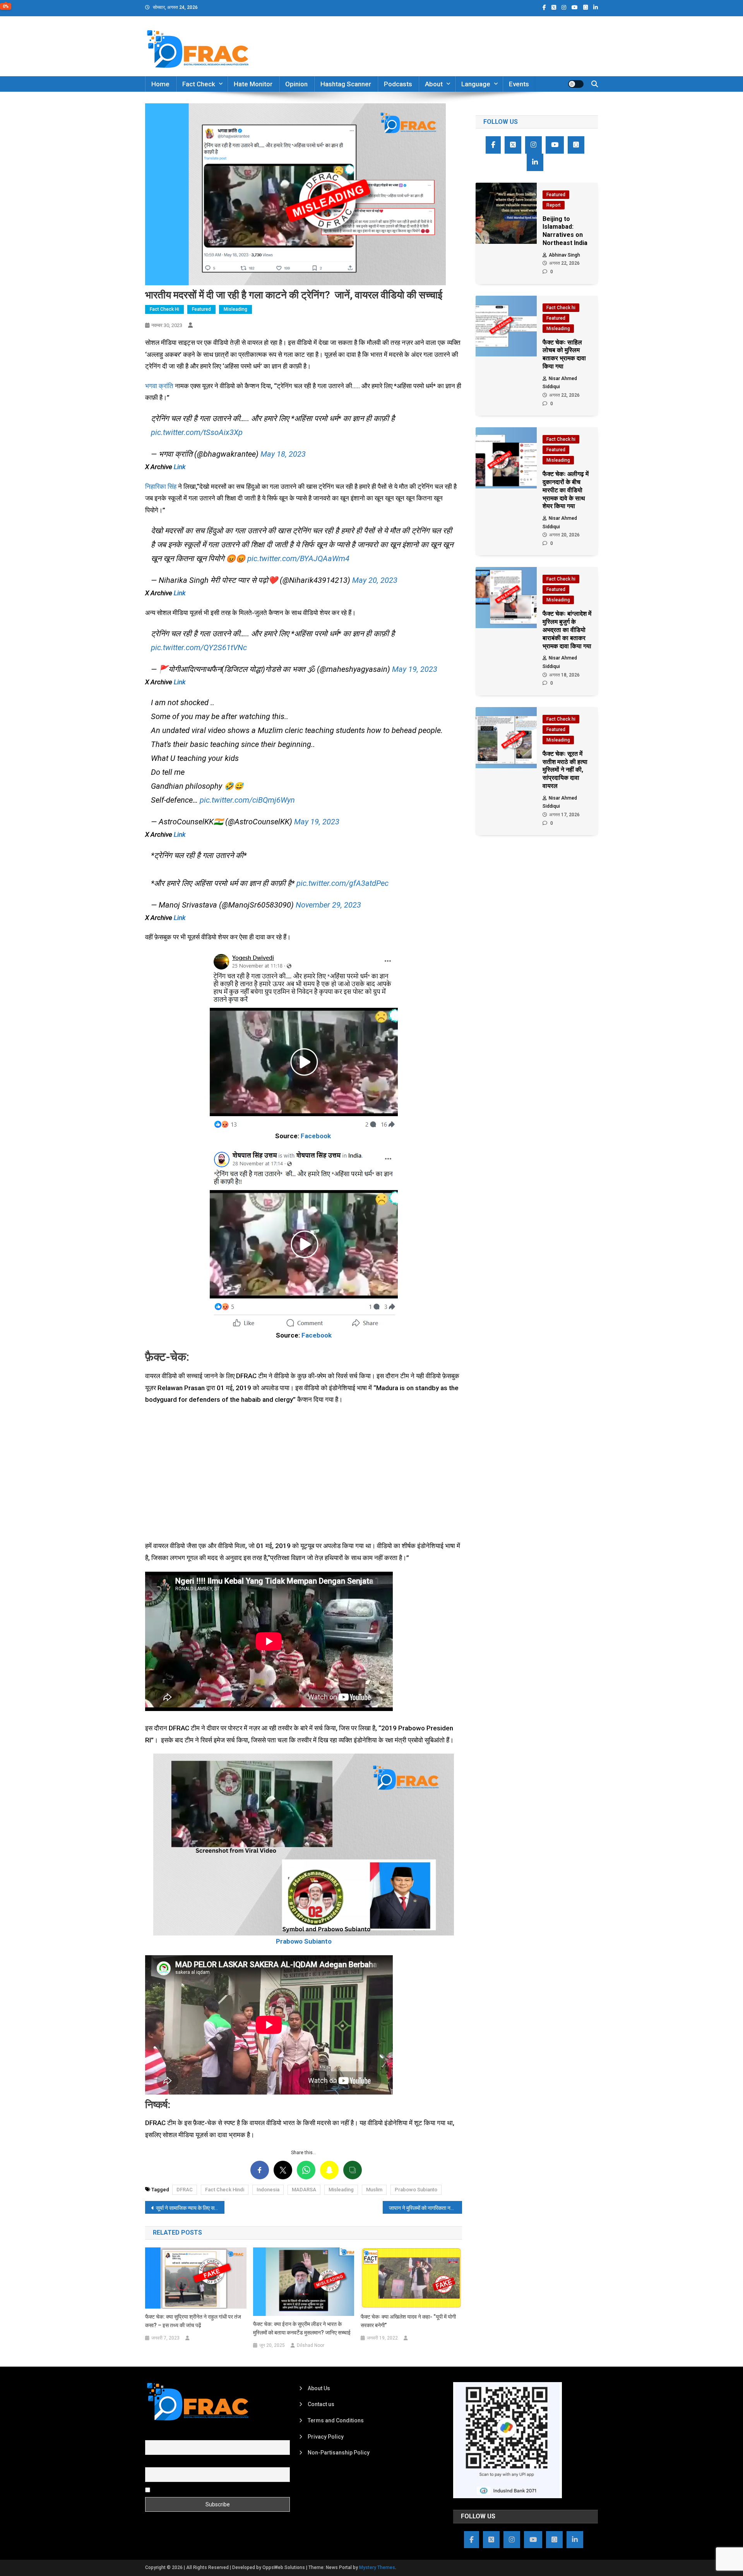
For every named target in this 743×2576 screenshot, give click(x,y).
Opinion (296, 84)
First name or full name (173, 2436)
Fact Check (199, 84)
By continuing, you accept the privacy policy (206, 2490)
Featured (201, 309)
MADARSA (304, 2190)
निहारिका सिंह (162, 486)
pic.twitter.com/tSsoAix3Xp (197, 432)
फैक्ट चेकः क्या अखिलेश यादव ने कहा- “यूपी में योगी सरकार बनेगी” (408, 2321)
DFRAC (185, 2190)
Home (160, 84)
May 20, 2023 (375, 580)
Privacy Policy (326, 2437)
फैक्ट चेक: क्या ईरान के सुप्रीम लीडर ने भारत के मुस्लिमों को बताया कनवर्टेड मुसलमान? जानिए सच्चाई (302, 2328)
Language (476, 84)
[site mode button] (576, 84)
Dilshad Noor (311, 2345)
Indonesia (268, 2190)
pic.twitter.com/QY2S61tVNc (199, 647)
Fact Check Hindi (225, 2190)
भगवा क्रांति (159, 386)
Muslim (374, 2190)
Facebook (316, 1136)
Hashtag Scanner (346, 84)
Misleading (235, 309)
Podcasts (398, 84)
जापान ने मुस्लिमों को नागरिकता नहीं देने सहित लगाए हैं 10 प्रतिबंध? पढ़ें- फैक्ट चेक (425, 2208)
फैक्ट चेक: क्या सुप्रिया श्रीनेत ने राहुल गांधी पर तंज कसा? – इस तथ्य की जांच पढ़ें (193, 2321)
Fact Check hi (164, 309)
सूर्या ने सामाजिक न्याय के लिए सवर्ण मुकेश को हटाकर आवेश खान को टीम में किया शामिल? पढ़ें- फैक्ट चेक (190, 2208)
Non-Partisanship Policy (339, 2453)
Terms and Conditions (336, 2420)
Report (554, 205)
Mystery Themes (377, 2567)
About (434, 84)
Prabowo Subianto (416, 2190)
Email (152, 2463)
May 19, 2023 (415, 669)
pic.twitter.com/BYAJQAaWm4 (298, 558)
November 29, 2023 (328, 905)
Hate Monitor (253, 84)
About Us (319, 2388)
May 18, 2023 (283, 454)
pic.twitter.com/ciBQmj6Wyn (247, 800)
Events (519, 84)
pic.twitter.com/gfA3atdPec (342, 883)
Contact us (321, 2404)
